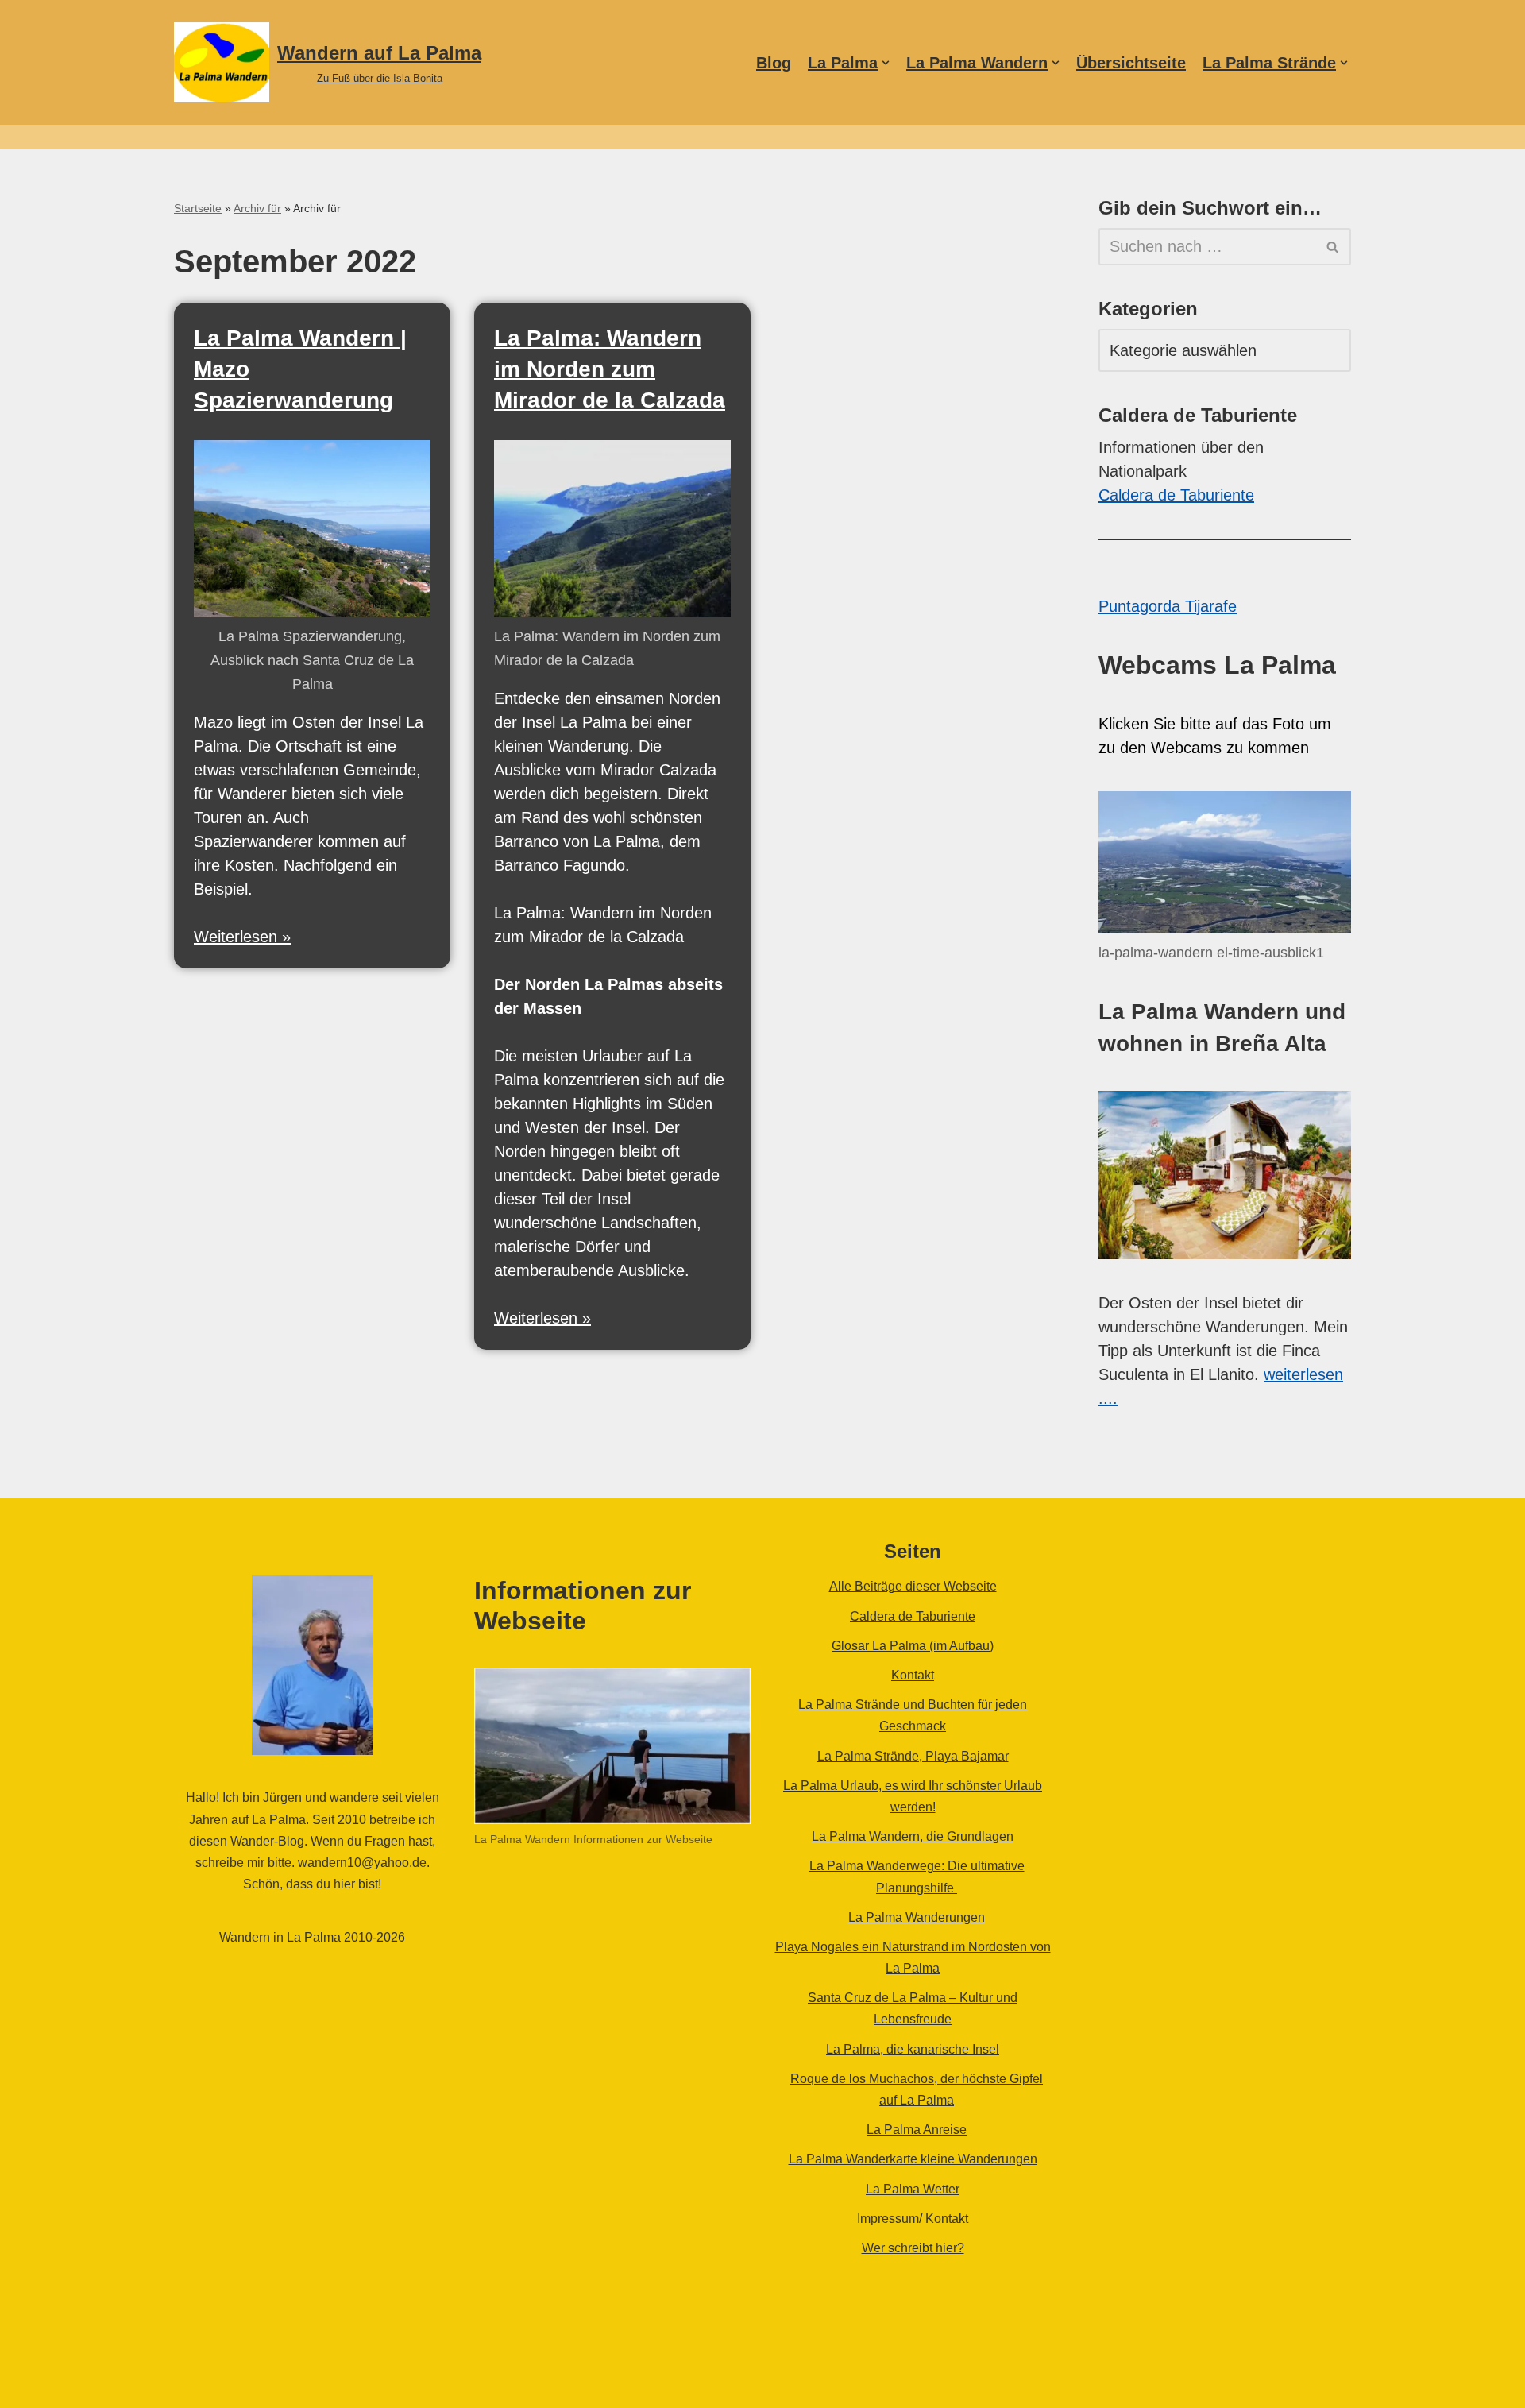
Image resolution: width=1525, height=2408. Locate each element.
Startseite (198, 208)
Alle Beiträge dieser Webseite (913, 1586)
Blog (774, 63)
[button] (886, 63)
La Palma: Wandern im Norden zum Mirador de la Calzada (610, 369)
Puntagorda (1142, 606)
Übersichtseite (1131, 63)
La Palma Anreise (917, 2130)
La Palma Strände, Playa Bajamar (913, 1756)
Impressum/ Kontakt (913, 2219)
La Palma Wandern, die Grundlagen (913, 1836)
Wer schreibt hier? (913, 2248)
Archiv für (257, 208)
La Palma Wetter (913, 2189)
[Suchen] (1333, 247)
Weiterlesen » (242, 937)
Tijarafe (1211, 606)
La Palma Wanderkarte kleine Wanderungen (913, 2159)
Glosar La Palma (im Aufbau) (913, 1646)
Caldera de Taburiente (1176, 495)
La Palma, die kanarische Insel (913, 2049)
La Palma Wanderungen (917, 1917)
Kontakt (913, 1675)
